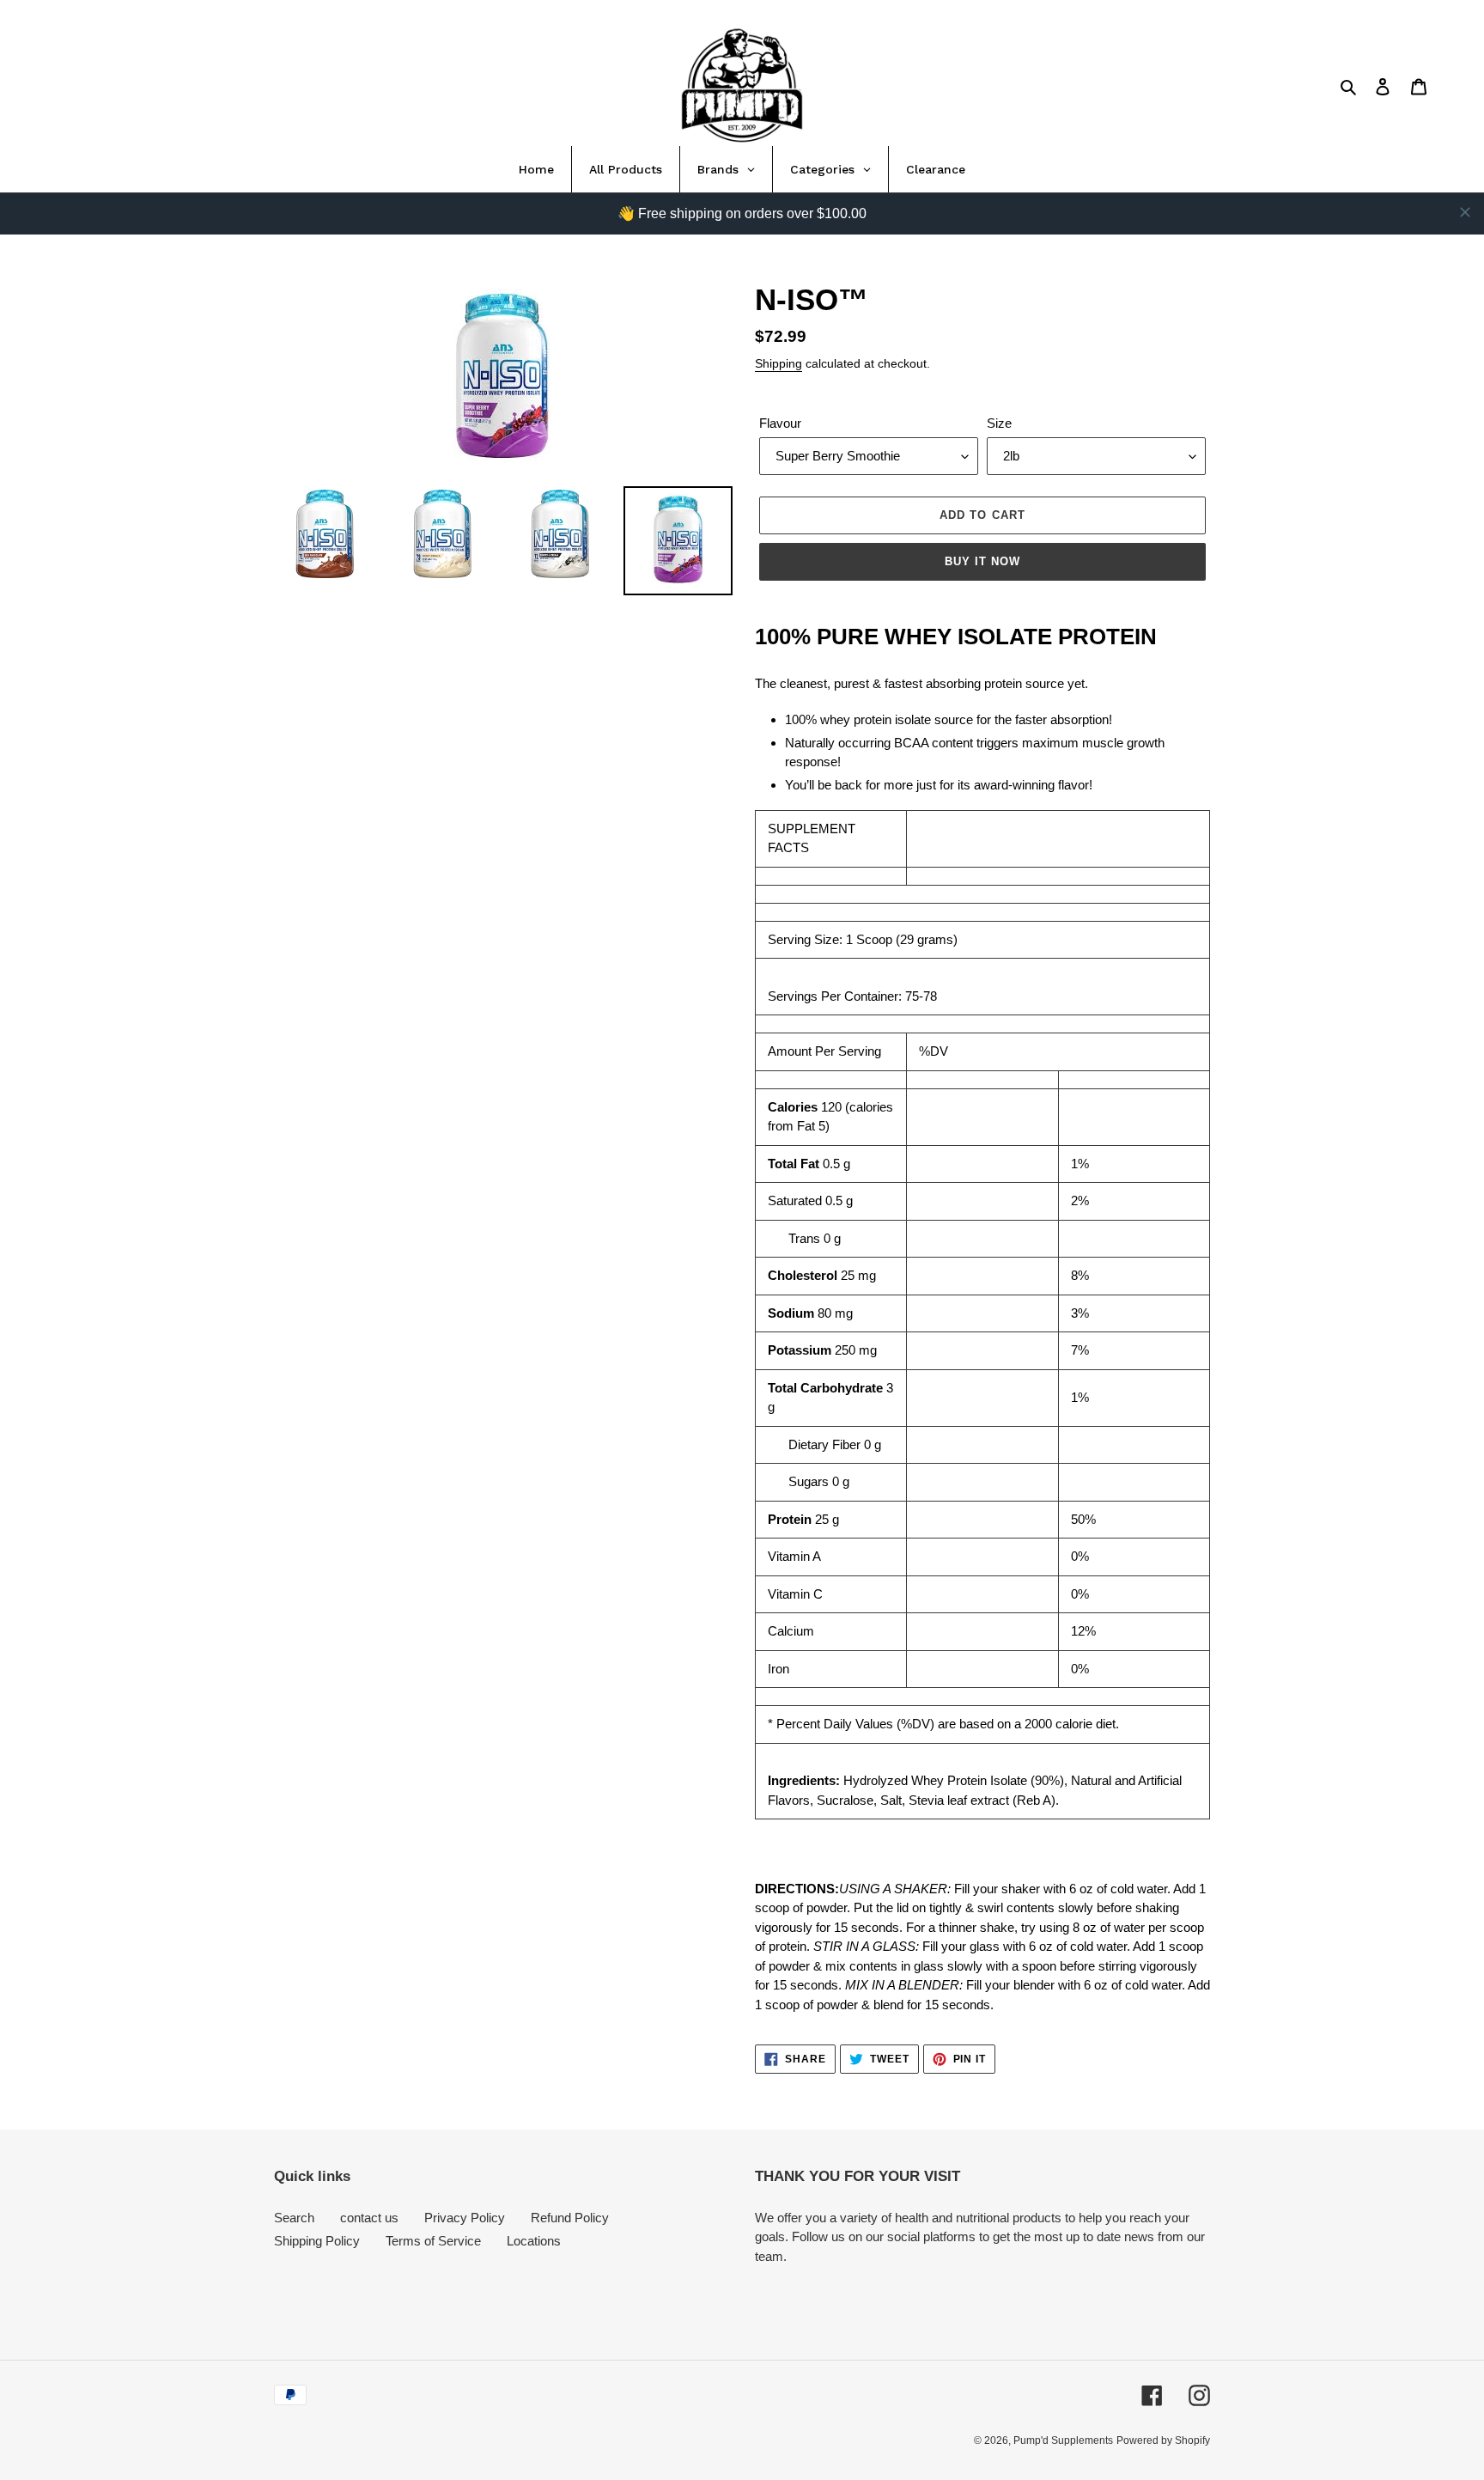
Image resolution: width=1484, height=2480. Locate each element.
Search (294, 2218)
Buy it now (982, 561)
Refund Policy (570, 2218)
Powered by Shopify (1163, 2440)
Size (999, 423)
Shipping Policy (317, 2241)
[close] (1465, 212)
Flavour (780, 423)
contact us (369, 2218)
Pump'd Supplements (1063, 2440)
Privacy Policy (465, 2218)
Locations (534, 2241)
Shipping (778, 363)
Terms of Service (433, 2241)
